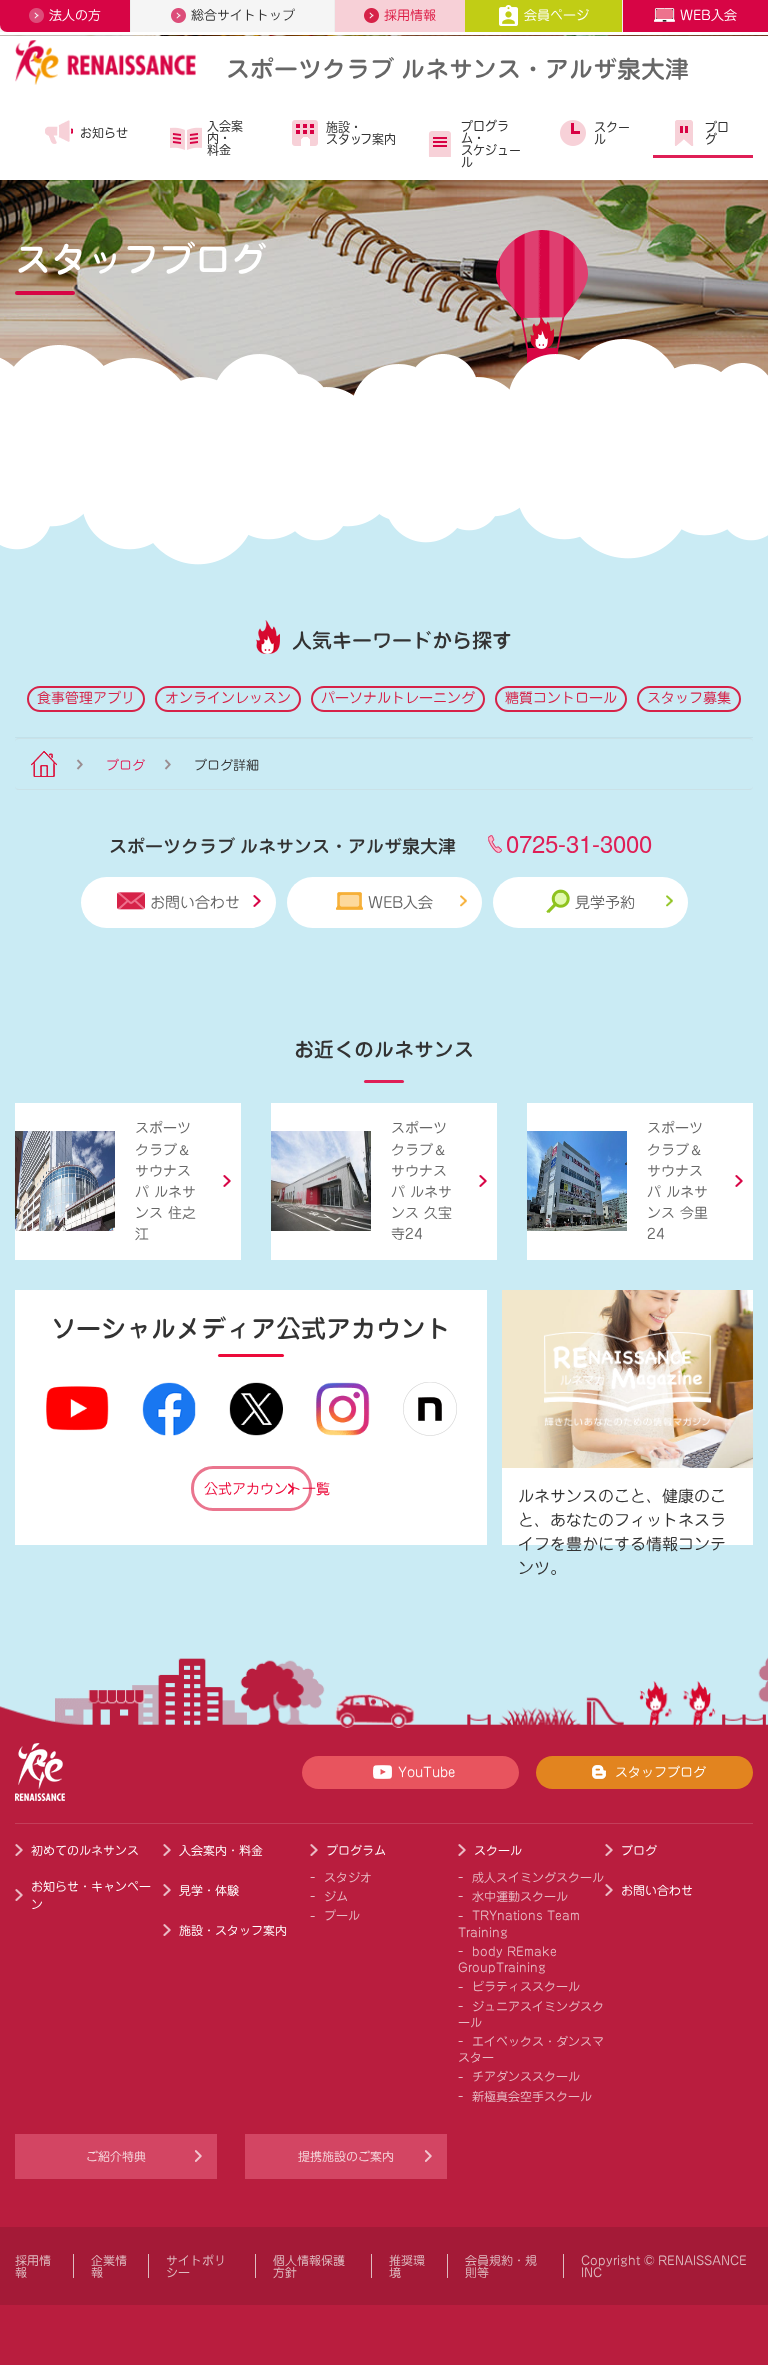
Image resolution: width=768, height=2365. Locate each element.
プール (342, 1915)
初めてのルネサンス (85, 1850)
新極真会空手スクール (532, 2096)
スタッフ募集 (689, 698)
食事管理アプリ (86, 698)
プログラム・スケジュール (491, 144)
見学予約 (605, 902)
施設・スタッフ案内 (361, 133)
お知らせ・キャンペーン (91, 1895)
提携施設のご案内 (346, 2156)
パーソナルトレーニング (398, 698)
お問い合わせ (195, 902)
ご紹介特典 (116, 2156)
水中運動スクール (520, 1896)
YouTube (426, 1772)
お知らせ (104, 133)
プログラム (356, 1850)
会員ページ (556, 15)
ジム (336, 1896)
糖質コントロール (561, 698)
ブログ (717, 133)
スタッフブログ (660, 1772)
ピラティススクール (526, 1986)
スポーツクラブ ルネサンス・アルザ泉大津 (457, 67)
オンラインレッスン (228, 698)
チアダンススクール (526, 2076)
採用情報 (410, 15)
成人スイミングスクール (538, 1877)
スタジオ (348, 1877)
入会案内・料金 (225, 138)
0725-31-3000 (579, 842)
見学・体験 (209, 1890)
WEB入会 (708, 15)
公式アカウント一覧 (258, 1489)
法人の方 (75, 15)
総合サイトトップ (243, 15)
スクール (612, 133)
